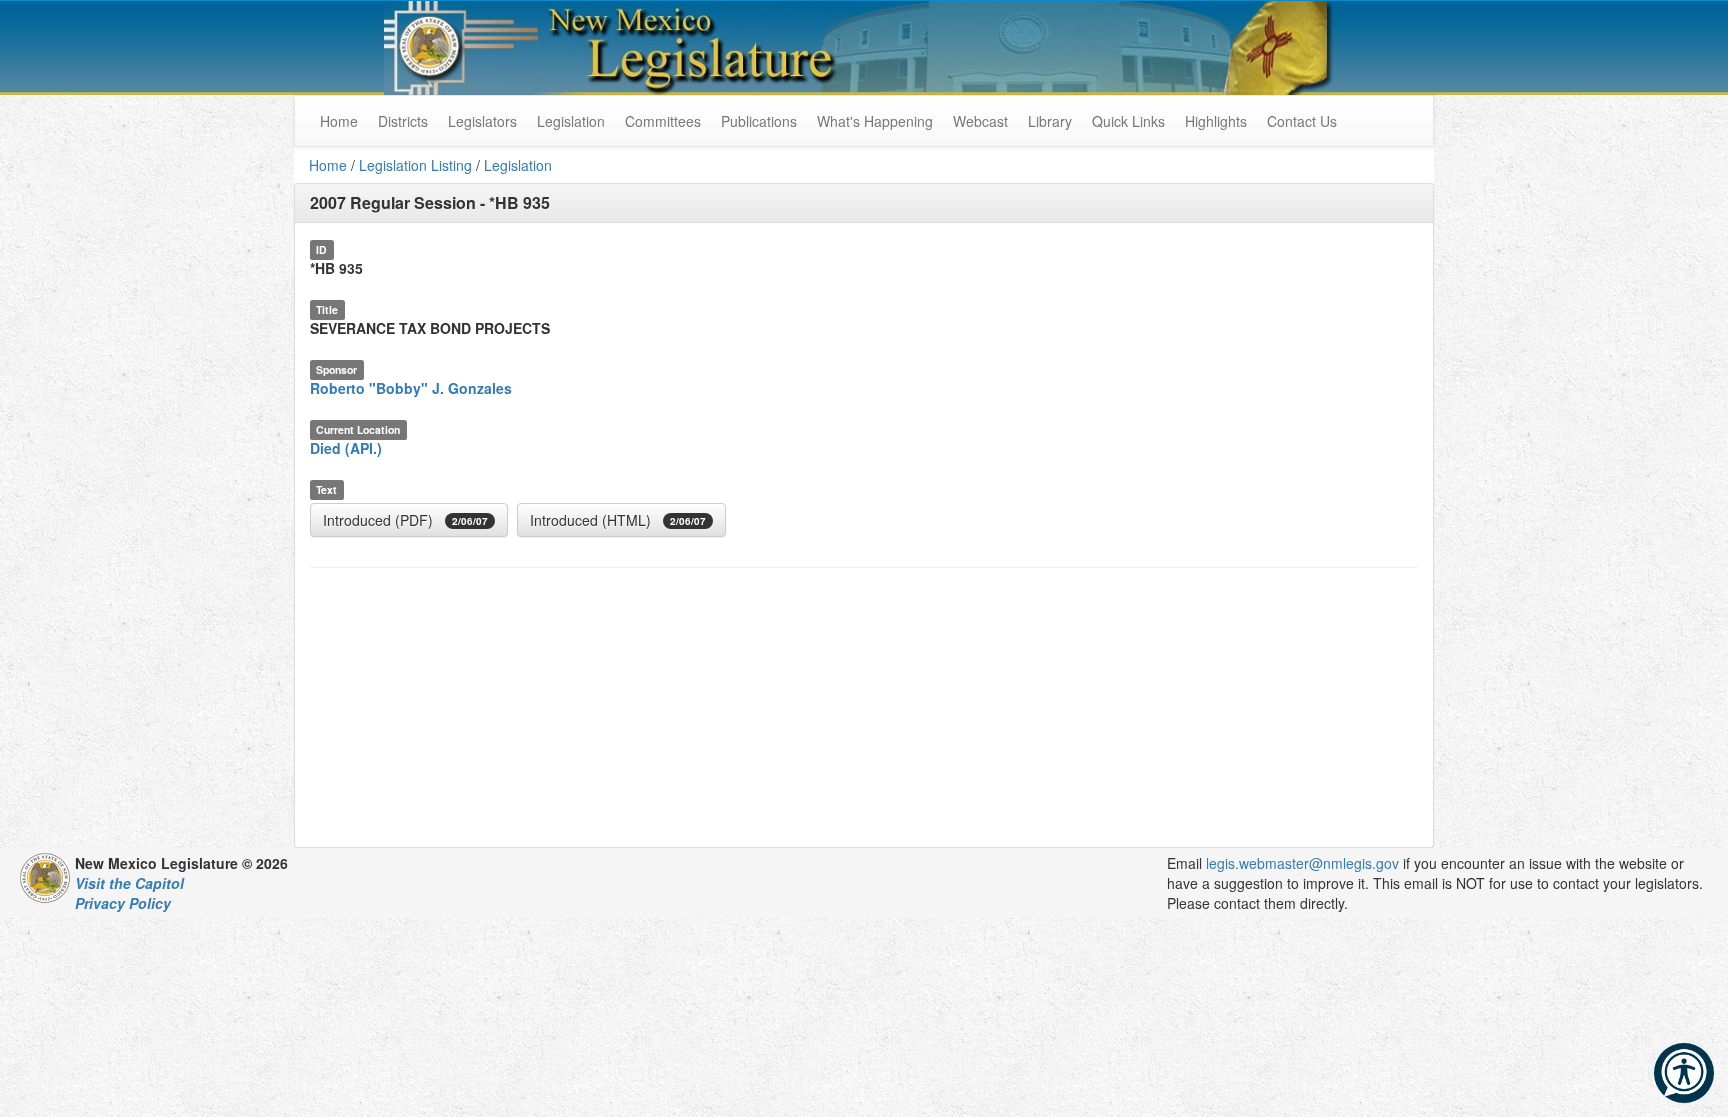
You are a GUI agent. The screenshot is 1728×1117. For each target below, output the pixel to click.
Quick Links (1128, 121)
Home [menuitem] (339, 121)
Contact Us (1302, 121)
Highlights (1216, 121)
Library (1050, 121)
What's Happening (875, 121)
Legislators (482, 121)
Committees (663, 121)
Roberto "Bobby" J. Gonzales (411, 388)
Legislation (571, 121)
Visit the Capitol (129, 883)
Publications (759, 121)
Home (328, 165)
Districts (403, 121)
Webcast (980, 121)
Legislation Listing (415, 165)
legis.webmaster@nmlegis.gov (1302, 863)
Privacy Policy (123, 903)
